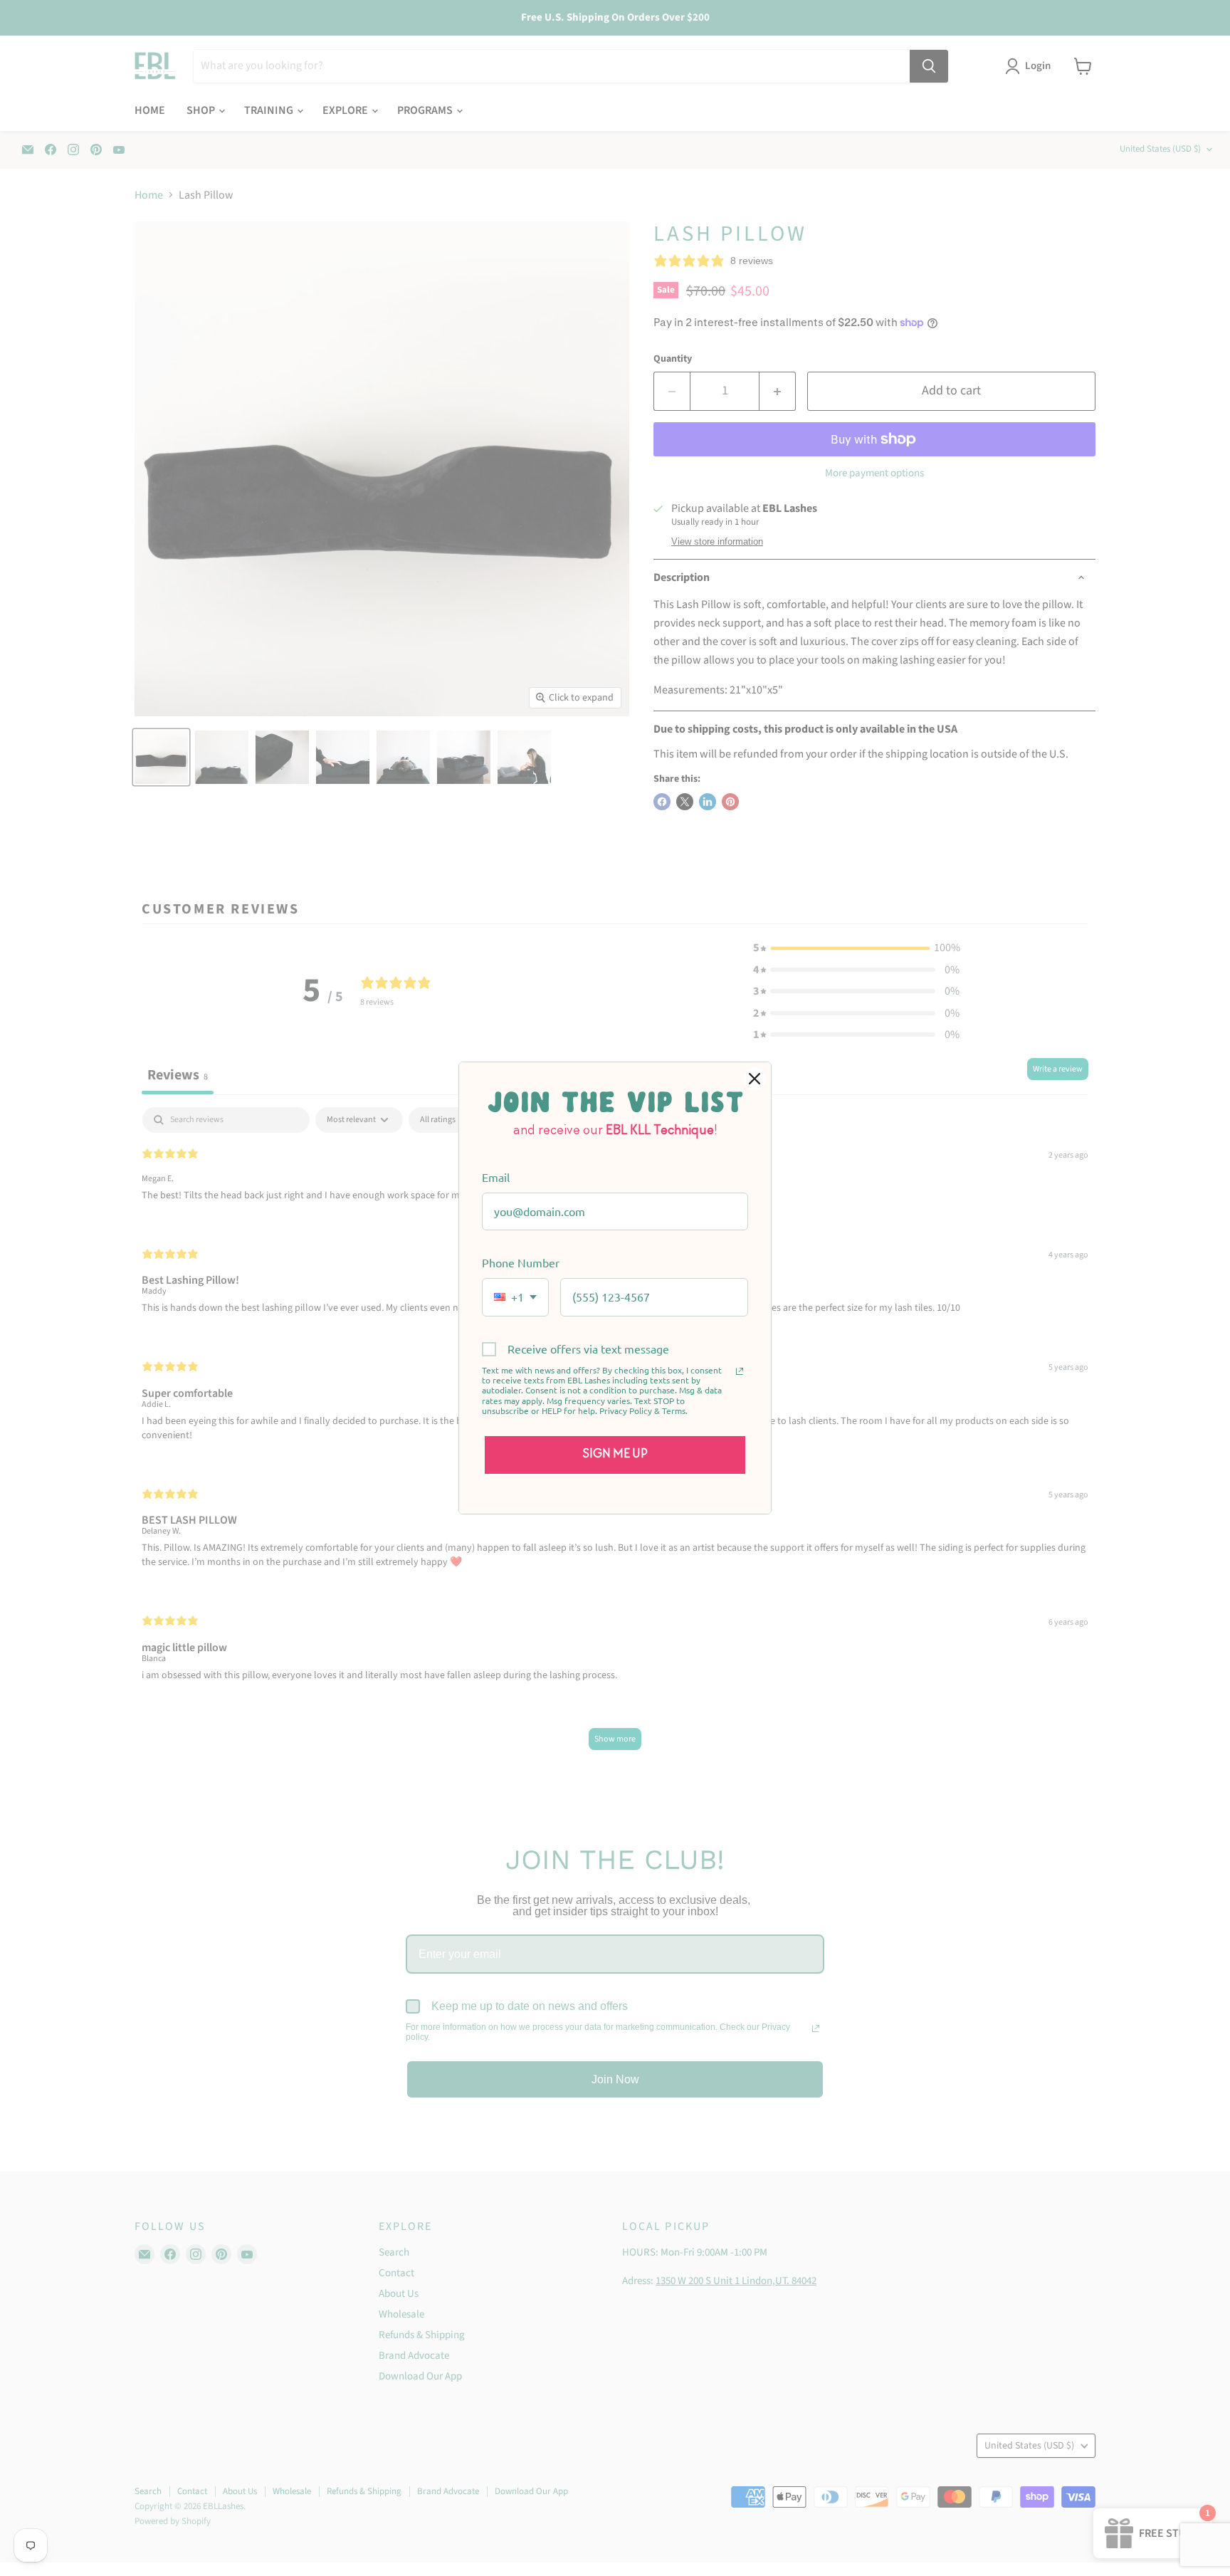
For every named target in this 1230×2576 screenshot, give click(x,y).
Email (496, 1177)
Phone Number (521, 1262)
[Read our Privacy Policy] (740, 1371)
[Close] (755, 1079)
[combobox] (515, 1297)
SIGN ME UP (615, 1455)
